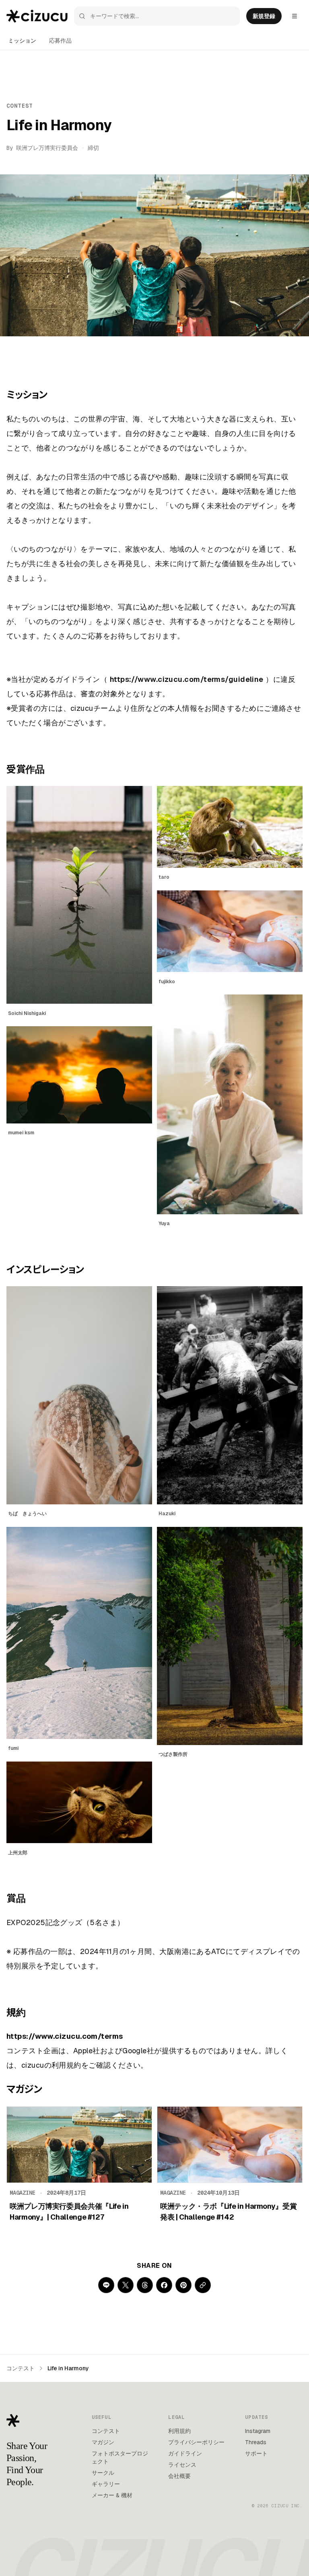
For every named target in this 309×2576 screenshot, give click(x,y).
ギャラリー (106, 2484)
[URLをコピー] (203, 2285)
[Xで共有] (126, 2285)
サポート (256, 2453)
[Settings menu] (295, 16)
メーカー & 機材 (112, 2495)
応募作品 (60, 41)
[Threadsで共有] (145, 2285)
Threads (256, 2442)
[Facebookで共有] (164, 2285)
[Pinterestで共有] (183, 2285)
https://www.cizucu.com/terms (65, 2036)
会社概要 (179, 2476)
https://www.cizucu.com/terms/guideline (187, 679)
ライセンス (182, 2465)
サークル (103, 2473)
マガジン (103, 2442)
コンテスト (21, 2368)
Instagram (258, 2431)
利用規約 (179, 2431)
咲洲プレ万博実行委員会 (47, 148)
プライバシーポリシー (196, 2442)
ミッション (22, 41)
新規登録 (264, 16)
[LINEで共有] (106, 2285)
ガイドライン (185, 2453)
